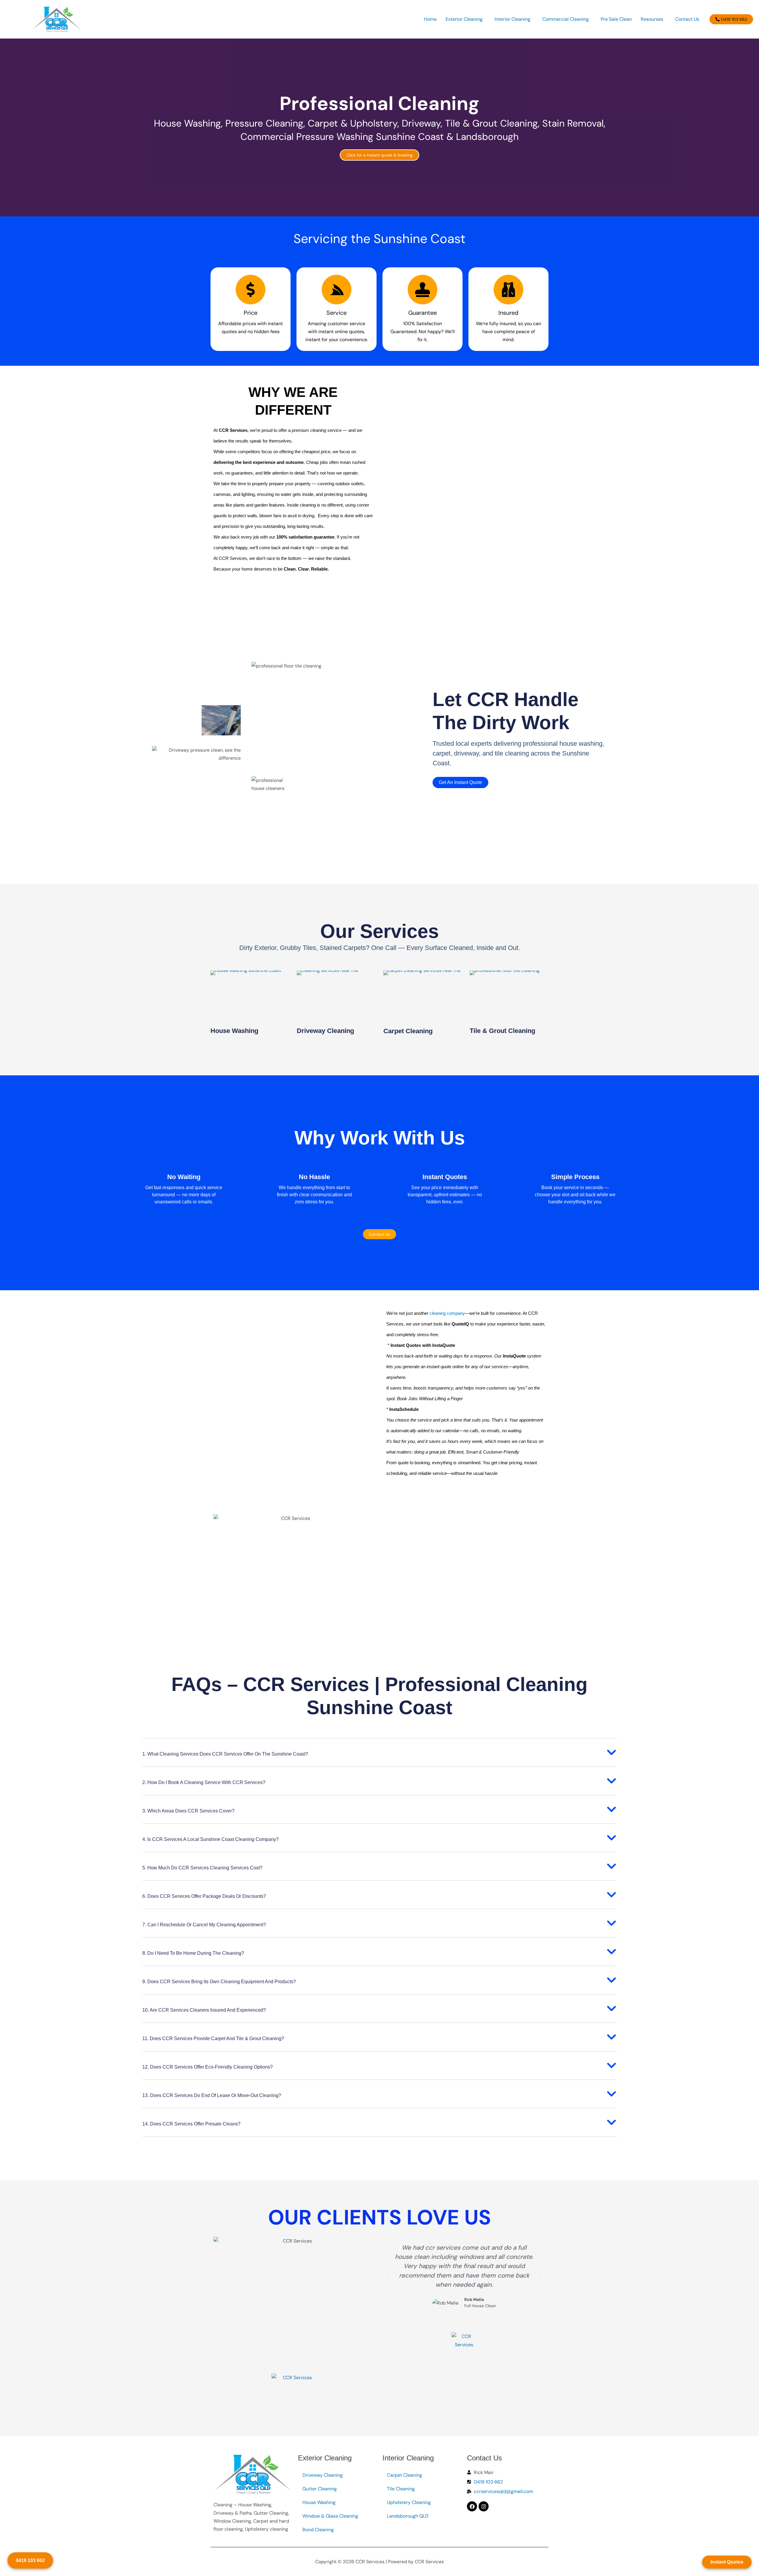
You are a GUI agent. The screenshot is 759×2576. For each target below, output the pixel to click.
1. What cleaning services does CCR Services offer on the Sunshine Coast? (225, 1754)
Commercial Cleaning (566, 19)
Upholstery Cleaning (409, 2502)
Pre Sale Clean (616, 19)
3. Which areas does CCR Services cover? (188, 1811)
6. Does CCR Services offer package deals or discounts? (204, 1896)
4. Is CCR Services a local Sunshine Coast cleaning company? (211, 1839)
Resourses (652, 19)
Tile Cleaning (401, 2489)
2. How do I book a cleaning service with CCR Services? (204, 1782)
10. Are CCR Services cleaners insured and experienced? (204, 2010)
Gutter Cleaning (320, 2489)
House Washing (234, 1031)
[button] (466, 19)
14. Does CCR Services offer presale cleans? (191, 2124)
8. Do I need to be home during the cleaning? (193, 1953)
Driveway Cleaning (325, 1031)
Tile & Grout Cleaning (502, 1031)
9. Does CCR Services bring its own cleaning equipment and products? (219, 1982)
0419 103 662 (30, 2560)
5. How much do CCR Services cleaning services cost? (202, 1868)
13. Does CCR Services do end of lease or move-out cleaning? (212, 2095)
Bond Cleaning (318, 2530)
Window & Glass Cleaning (330, 2516)
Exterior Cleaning (464, 19)
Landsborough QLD (408, 2516)
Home (430, 19)
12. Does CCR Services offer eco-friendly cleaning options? (208, 2067)
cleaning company (447, 1313)
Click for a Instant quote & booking (379, 155)
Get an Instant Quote (460, 782)
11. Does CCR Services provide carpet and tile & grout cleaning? (213, 2038)
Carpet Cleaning (408, 1031)
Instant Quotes (727, 2562)
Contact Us (687, 19)
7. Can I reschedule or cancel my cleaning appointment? (204, 1925)
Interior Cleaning (512, 19)
